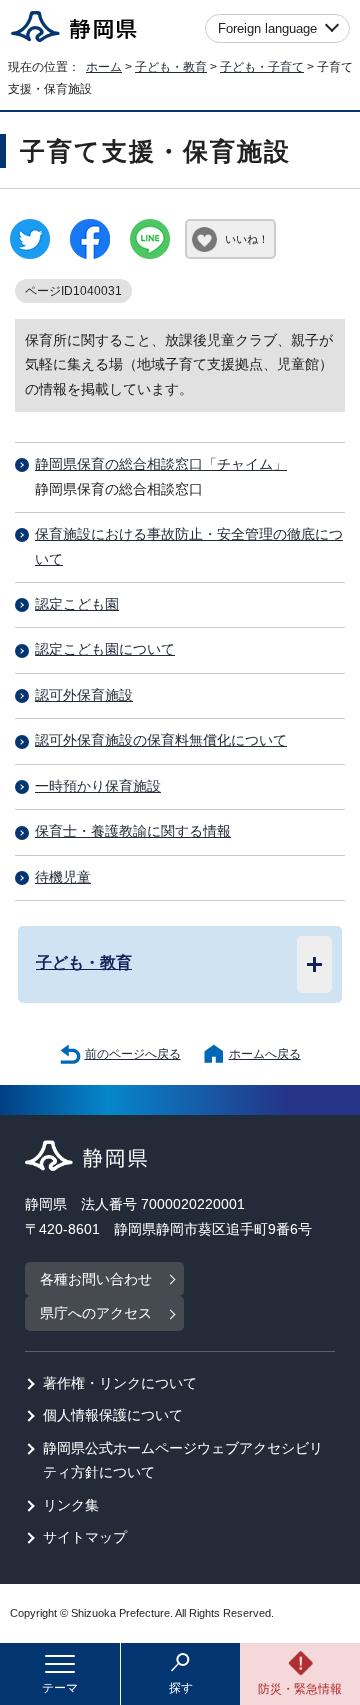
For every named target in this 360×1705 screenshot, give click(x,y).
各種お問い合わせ (96, 1279)
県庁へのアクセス (96, 1313)
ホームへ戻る (265, 1054)
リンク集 (71, 1505)
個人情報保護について (113, 1415)
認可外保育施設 (84, 695)
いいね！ (247, 239)
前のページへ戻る (133, 1054)
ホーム (104, 67)
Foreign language (267, 28)
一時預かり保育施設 (98, 786)
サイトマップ (85, 1537)
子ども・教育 (171, 67)
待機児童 (63, 877)
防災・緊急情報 (300, 1689)
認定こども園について (105, 649)
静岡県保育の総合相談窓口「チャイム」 (161, 464)
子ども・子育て (262, 67)
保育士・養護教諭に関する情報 (133, 831)
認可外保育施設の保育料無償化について (161, 740)
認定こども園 (77, 604)
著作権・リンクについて (120, 1383)
